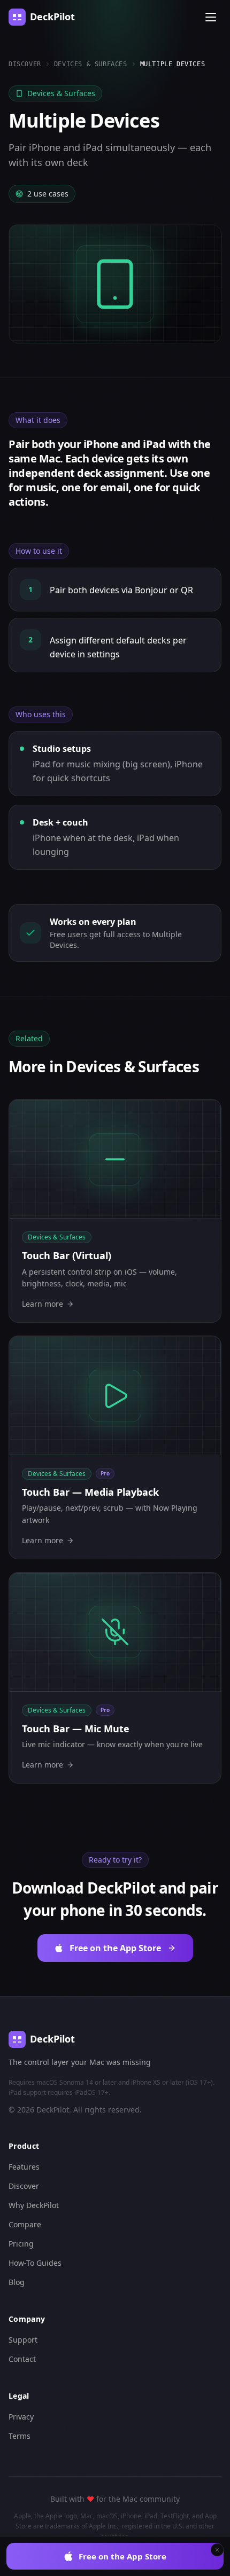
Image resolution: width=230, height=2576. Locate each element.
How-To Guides (35, 2263)
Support (23, 2340)
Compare (25, 2224)
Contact (22, 2359)
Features (24, 2167)
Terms (20, 2436)
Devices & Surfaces (91, 64)
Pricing (21, 2244)
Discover (25, 64)
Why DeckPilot (34, 2205)
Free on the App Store (122, 2556)
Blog (17, 2282)
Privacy (21, 2417)
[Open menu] (211, 17)
